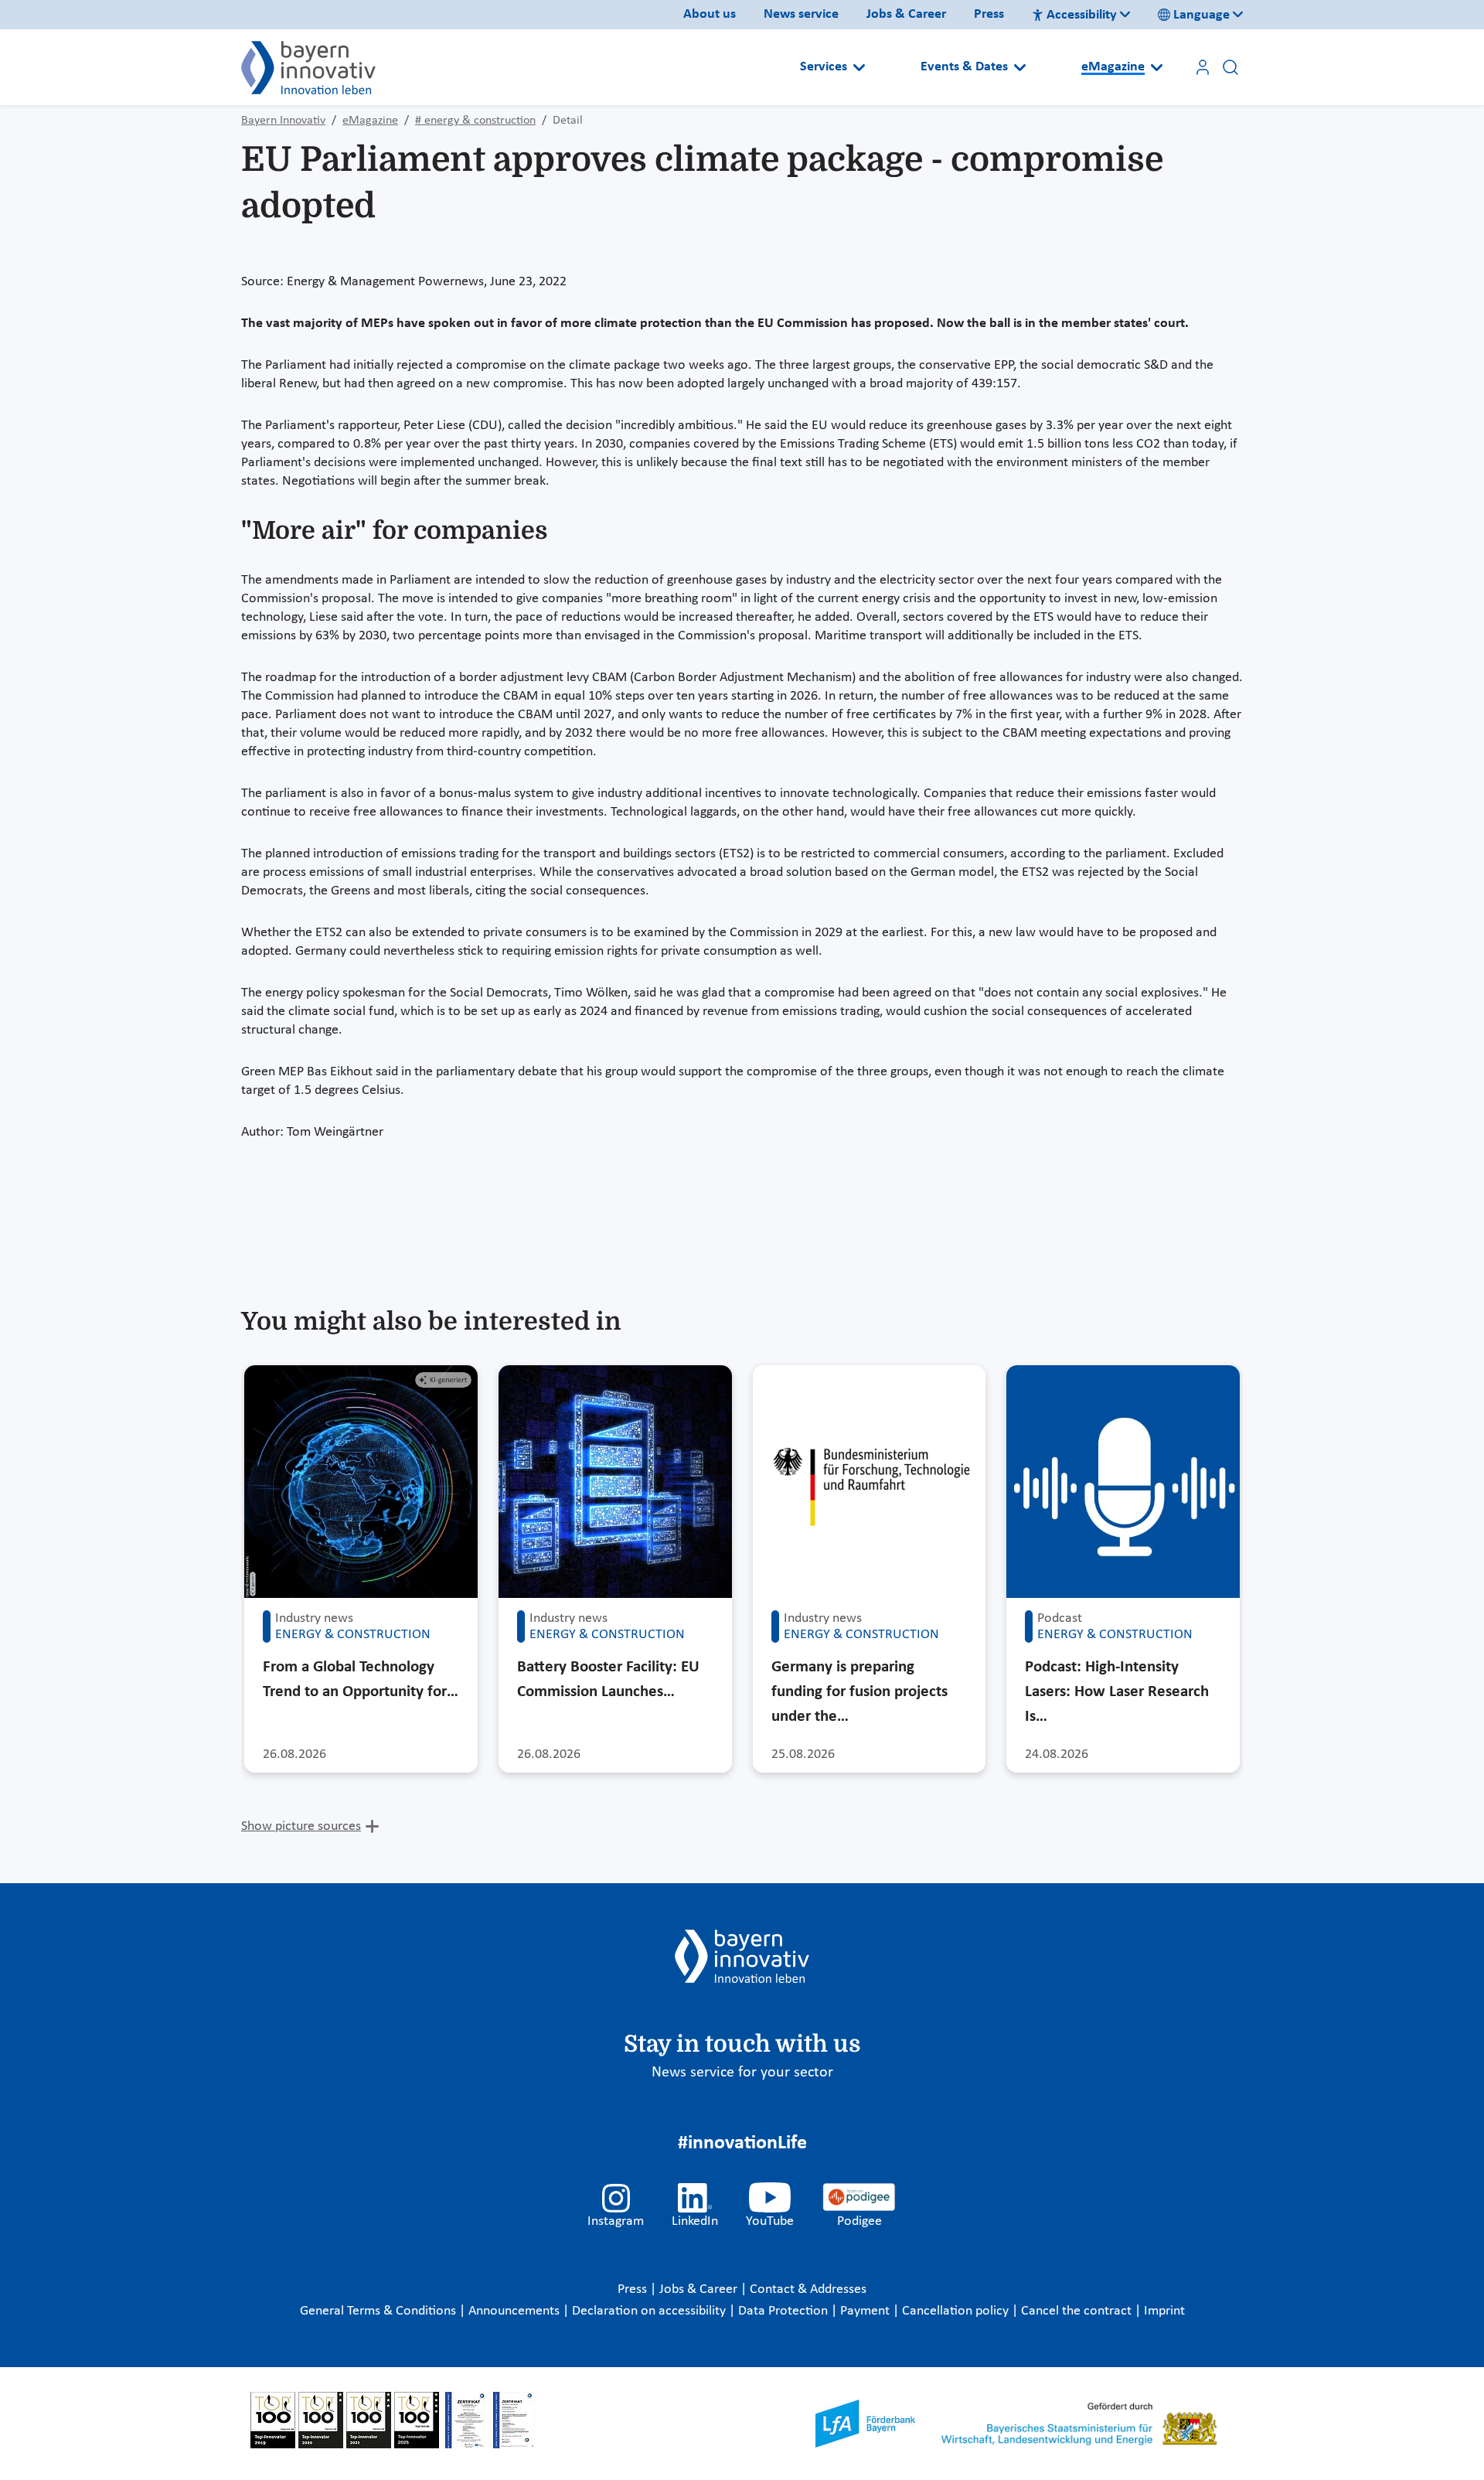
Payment (866, 2311)
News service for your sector (742, 2073)
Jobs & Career (906, 14)
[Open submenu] (859, 67)
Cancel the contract (1078, 2311)
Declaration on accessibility (650, 2311)
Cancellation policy (957, 2311)
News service (801, 14)
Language (1201, 15)
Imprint (1164, 2311)
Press (989, 14)
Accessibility (1082, 15)
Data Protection (785, 2311)
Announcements (516, 2311)
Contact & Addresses (808, 2289)
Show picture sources (301, 1826)
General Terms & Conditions (380, 2311)
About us (710, 14)
